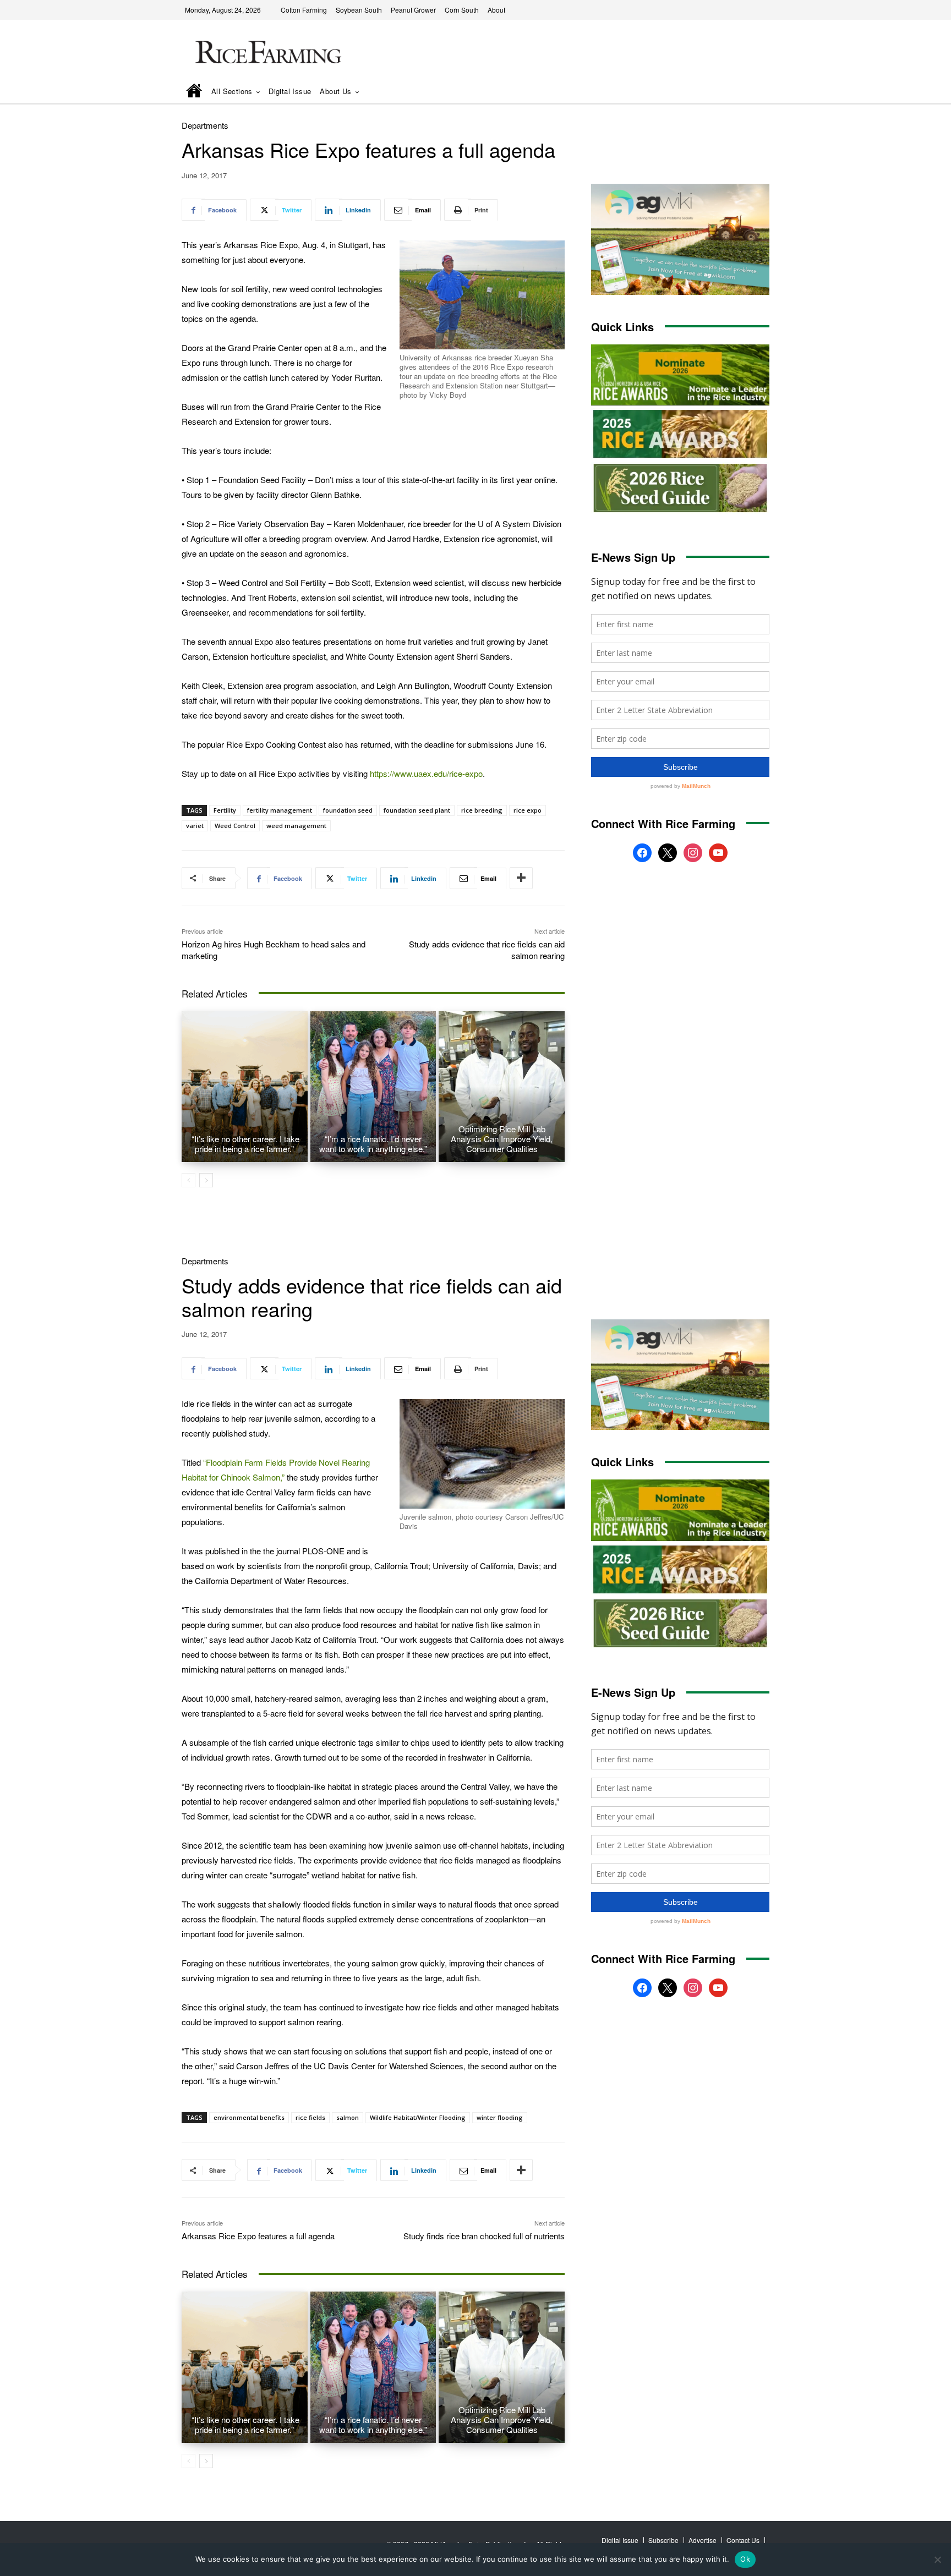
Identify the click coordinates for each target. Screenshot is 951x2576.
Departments (205, 125)
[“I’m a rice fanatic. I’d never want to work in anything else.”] (373, 1087)
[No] (937, 2559)
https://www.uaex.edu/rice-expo (426, 773)
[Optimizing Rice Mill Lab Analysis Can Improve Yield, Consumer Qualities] (502, 1087)
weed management (296, 826)
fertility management (280, 810)
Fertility (225, 810)
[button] (746, 92)
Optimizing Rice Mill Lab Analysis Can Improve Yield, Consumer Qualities (502, 1139)
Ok (745, 2559)
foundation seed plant (417, 810)
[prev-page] (188, 1180)
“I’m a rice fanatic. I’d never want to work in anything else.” (373, 1144)
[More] (521, 878)
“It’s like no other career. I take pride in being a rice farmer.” (244, 1144)
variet (195, 826)
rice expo (528, 810)
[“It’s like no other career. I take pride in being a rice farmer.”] (245, 1087)
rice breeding (482, 810)
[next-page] (206, 1180)
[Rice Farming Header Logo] (266, 54)
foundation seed (348, 810)
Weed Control (235, 826)
